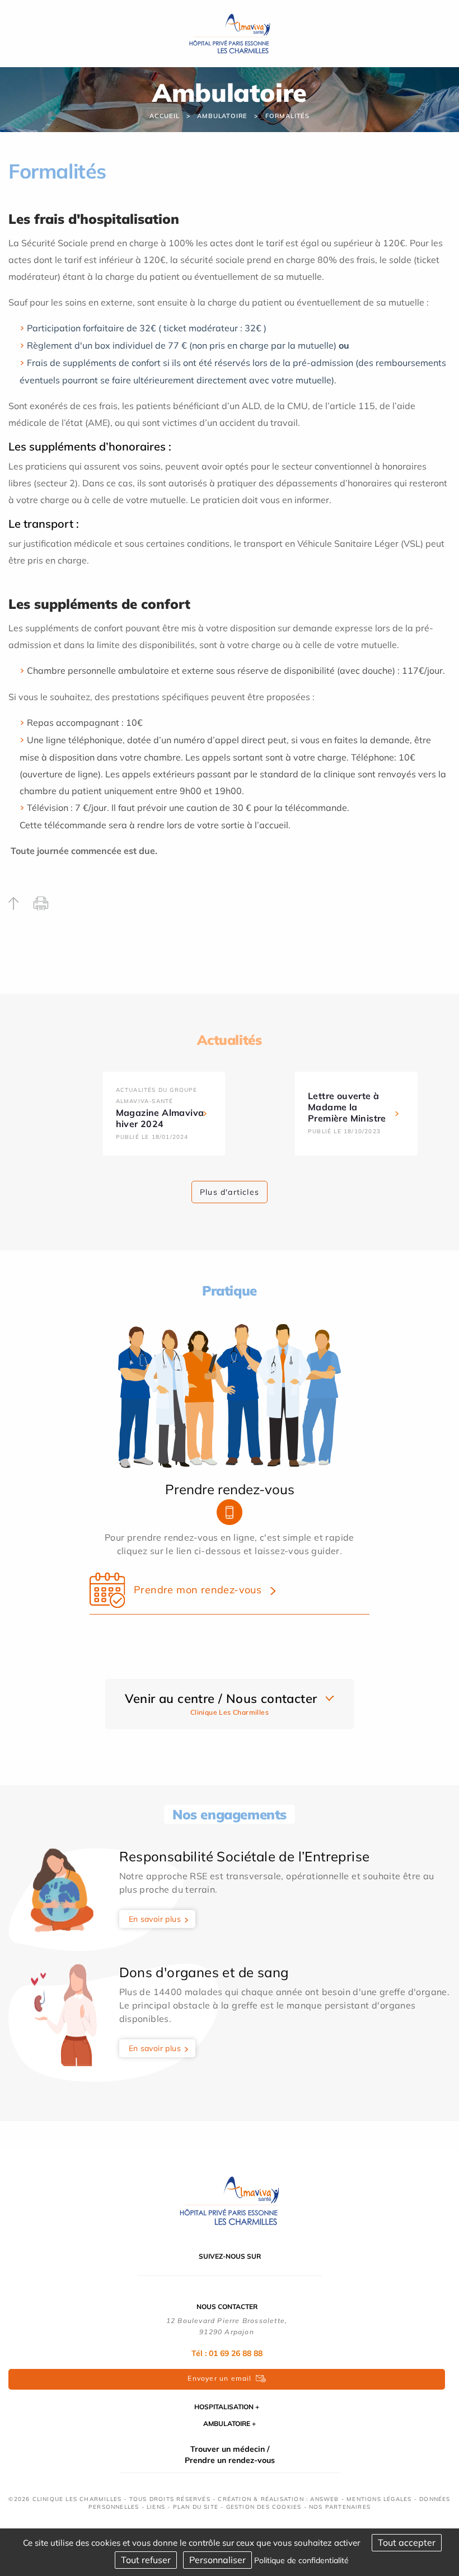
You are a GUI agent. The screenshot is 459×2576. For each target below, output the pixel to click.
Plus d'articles (230, 1192)
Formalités (287, 116)
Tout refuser (146, 2560)
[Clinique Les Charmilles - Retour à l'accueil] (230, 2199)
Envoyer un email (219, 2378)
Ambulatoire (222, 116)
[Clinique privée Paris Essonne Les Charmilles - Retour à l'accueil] (230, 32)
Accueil (165, 116)
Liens (156, 2507)
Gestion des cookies (264, 2507)
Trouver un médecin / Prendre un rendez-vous (230, 2455)
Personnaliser (217, 2560)
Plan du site (196, 2507)
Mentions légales (379, 2499)
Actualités (229, 1040)
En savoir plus (155, 1919)
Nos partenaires (340, 2507)
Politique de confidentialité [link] (301, 2560)
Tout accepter (407, 2542)
